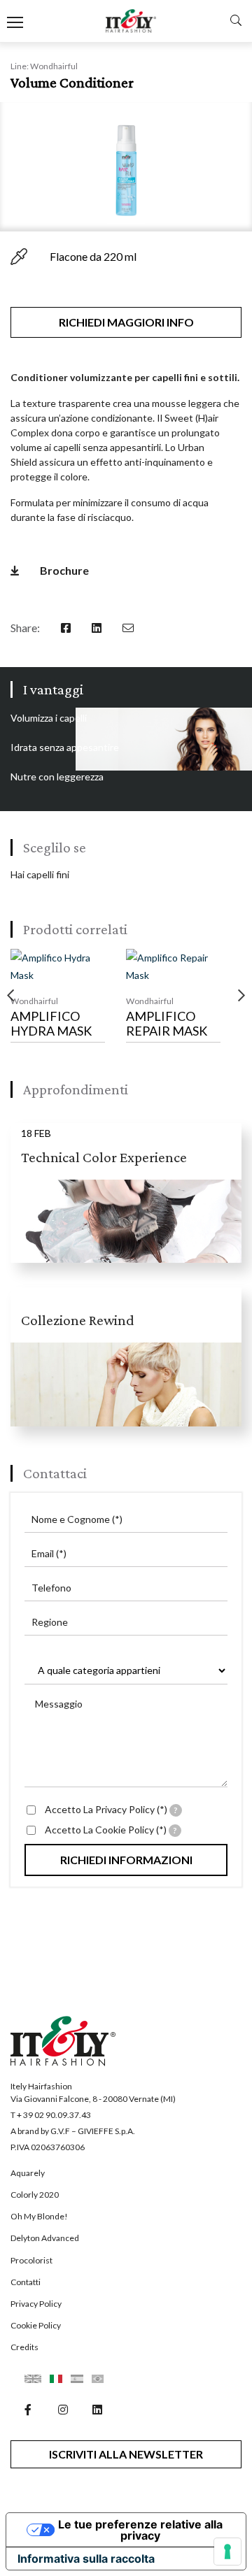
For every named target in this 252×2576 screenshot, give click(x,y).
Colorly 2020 (35, 2195)
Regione (50, 1622)
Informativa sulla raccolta (86, 2559)
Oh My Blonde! (39, 2216)
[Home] (131, 21)
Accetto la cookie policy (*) (111, 1830)
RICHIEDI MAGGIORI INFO (126, 322)
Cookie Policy (36, 2325)
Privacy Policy (36, 2304)
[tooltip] (176, 1810)
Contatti (26, 2282)
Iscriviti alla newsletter (126, 2454)
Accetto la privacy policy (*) (112, 1809)
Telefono (51, 1588)
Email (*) (49, 1553)
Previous (10, 996)
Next (241, 996)
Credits (24, 2347)
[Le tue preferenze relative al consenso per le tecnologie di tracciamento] (227, 2552)
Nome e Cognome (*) (77, 1519)
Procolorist (31, 2260)
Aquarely (28, 2173)
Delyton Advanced (45, 2238)
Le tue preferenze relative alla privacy (140, 2530)
